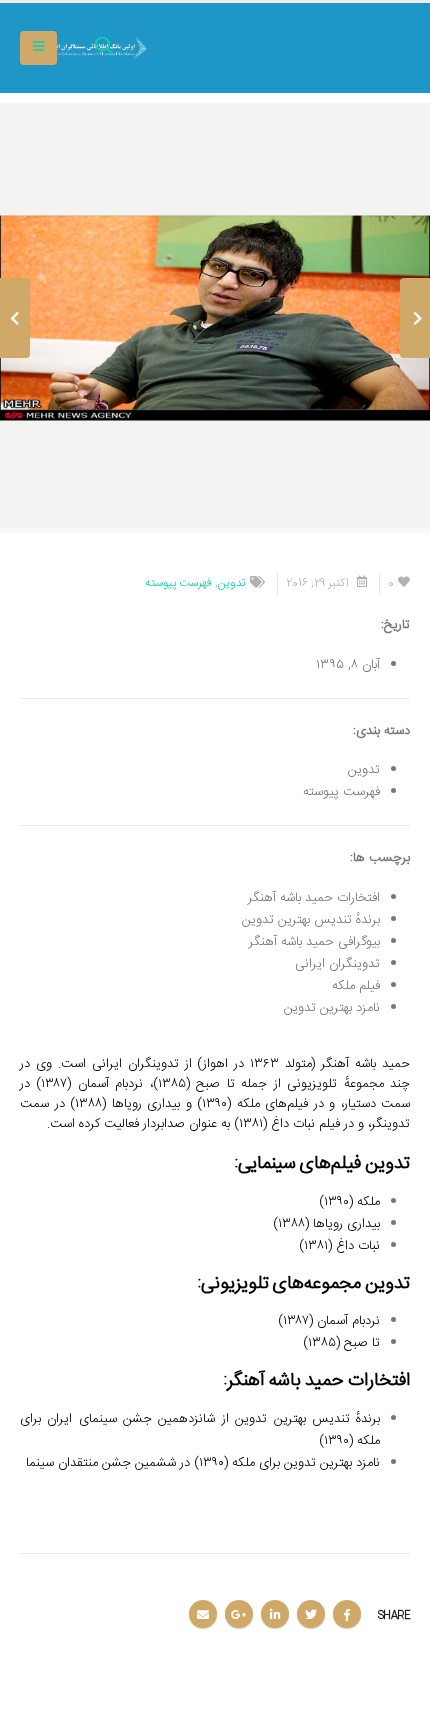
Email (203, 1614)
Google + (239, 1614)
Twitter (311, 1614)
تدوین (232, 583)
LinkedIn (275, 1614)
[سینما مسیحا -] (355, 48)
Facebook (347, 1614)
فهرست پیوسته (178, 583)
